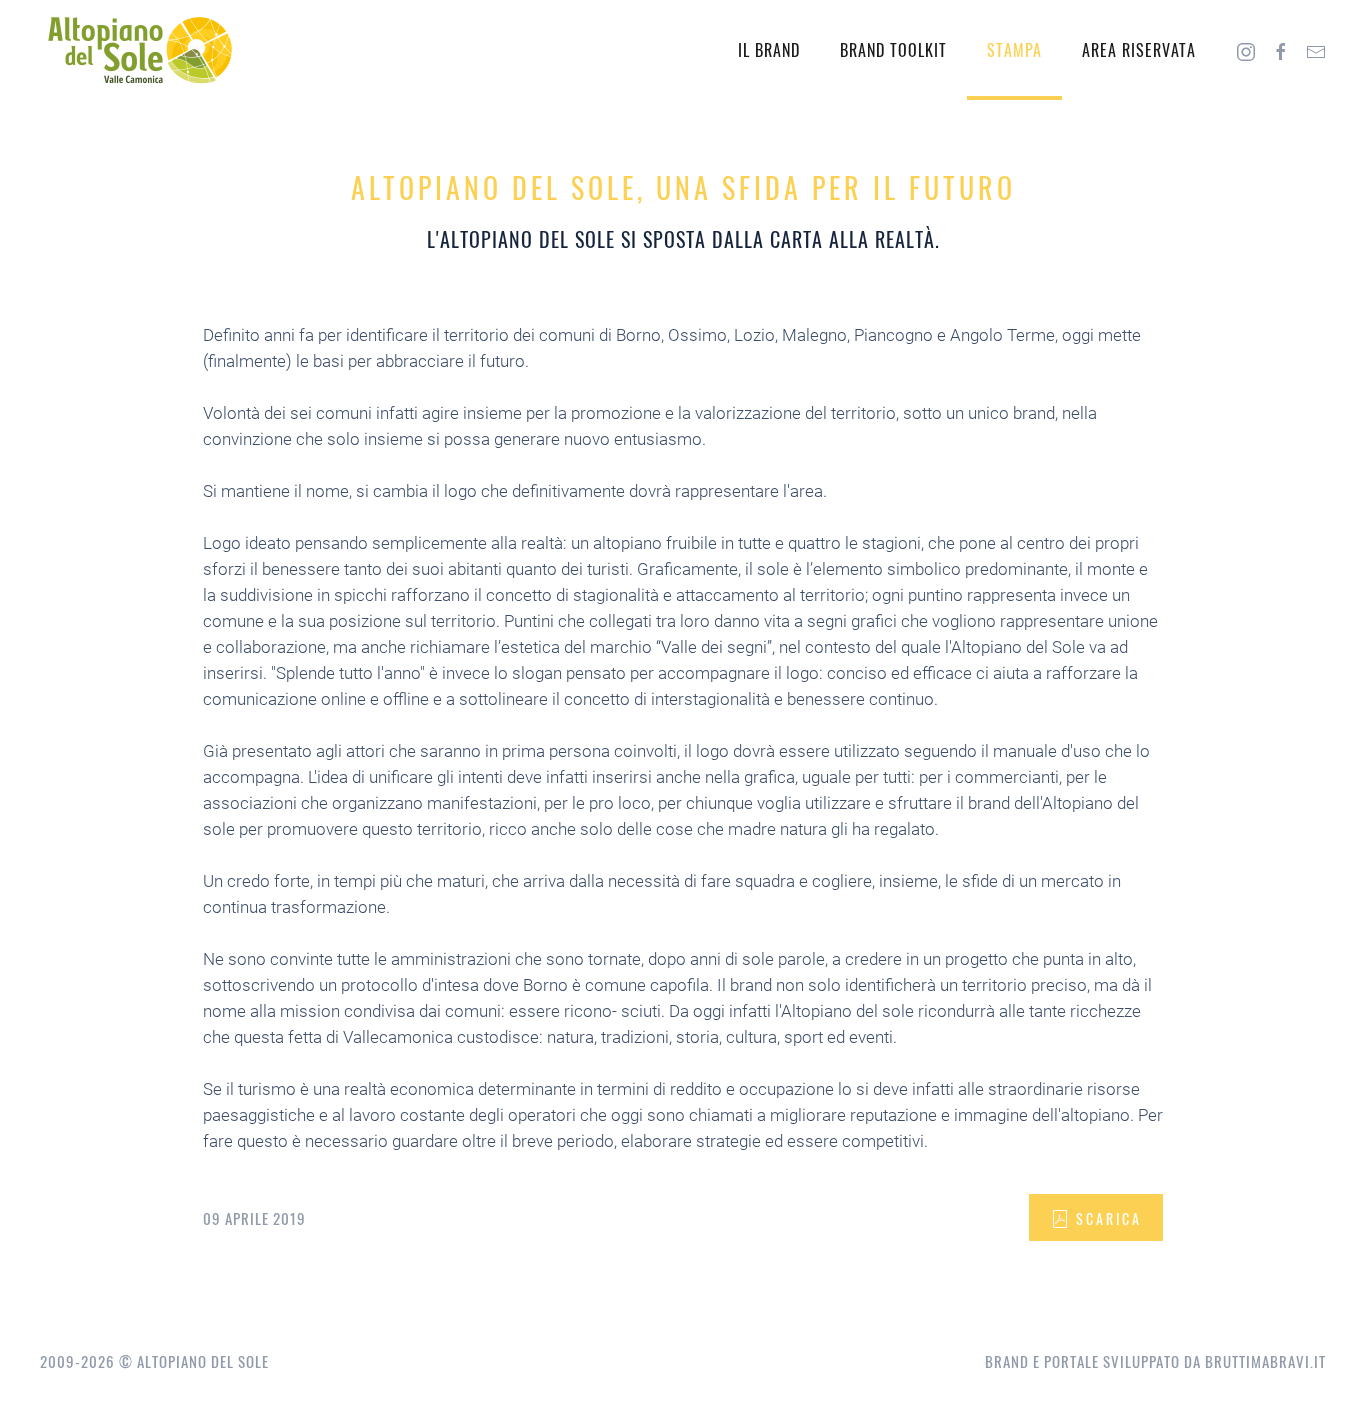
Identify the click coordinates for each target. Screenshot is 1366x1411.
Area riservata (1139, 50)
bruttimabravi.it (1265, 1361)
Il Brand (769, 50)
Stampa (1014, 50)
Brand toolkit (893, 50)
